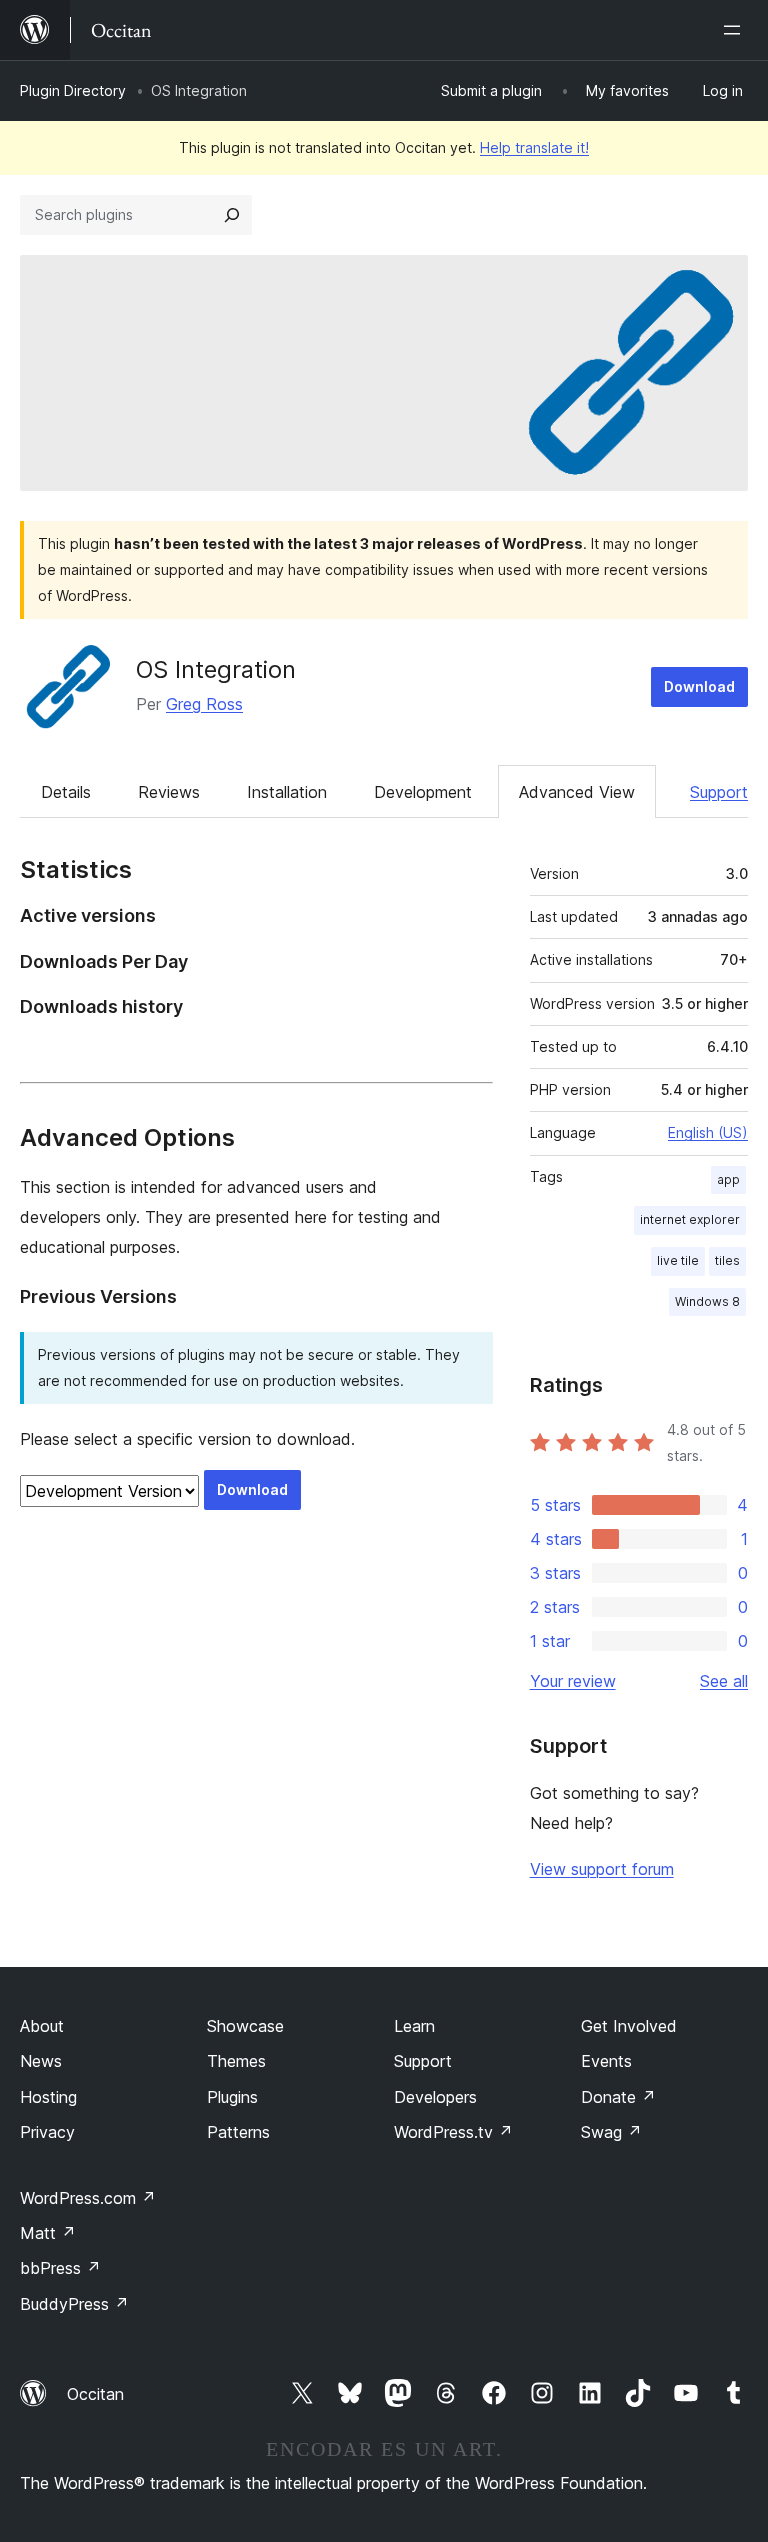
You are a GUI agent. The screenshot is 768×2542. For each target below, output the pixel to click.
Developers (435, 2097)
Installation (287, 792)
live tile (678, 1260)
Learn (414, 2026)
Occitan (95, 2394)
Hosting (48, 2097)
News (41, 2061)
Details (66, 792)
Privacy (47, 2132)
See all (724, 1681)
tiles (727, 1260)
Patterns (238, 2132)
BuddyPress (74, 2304)
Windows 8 (707, 1301)
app (728, 1179)
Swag (611, 2132)
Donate (618, 2097)
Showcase (245, 2026)
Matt (48, 2233)
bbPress (60, 2268)
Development (423, 792)
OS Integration (216, 669)
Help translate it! (534, 147)
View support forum (602, 1869)
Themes (236, 2061)
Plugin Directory (73, 90)
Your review (573, 1681)
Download (699, 686)
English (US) (708, 1132)
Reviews (169, 792)
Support (719, 792)
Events (606, 2061)
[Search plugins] (232, 215)
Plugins (232, 2097)
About (42, 2026)
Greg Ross (204, 704)
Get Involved (629, 2026)
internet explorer (690, 1219)
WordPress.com (88, 2198)
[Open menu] (736, 30)
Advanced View (577, 792)
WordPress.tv (453, 2132)
